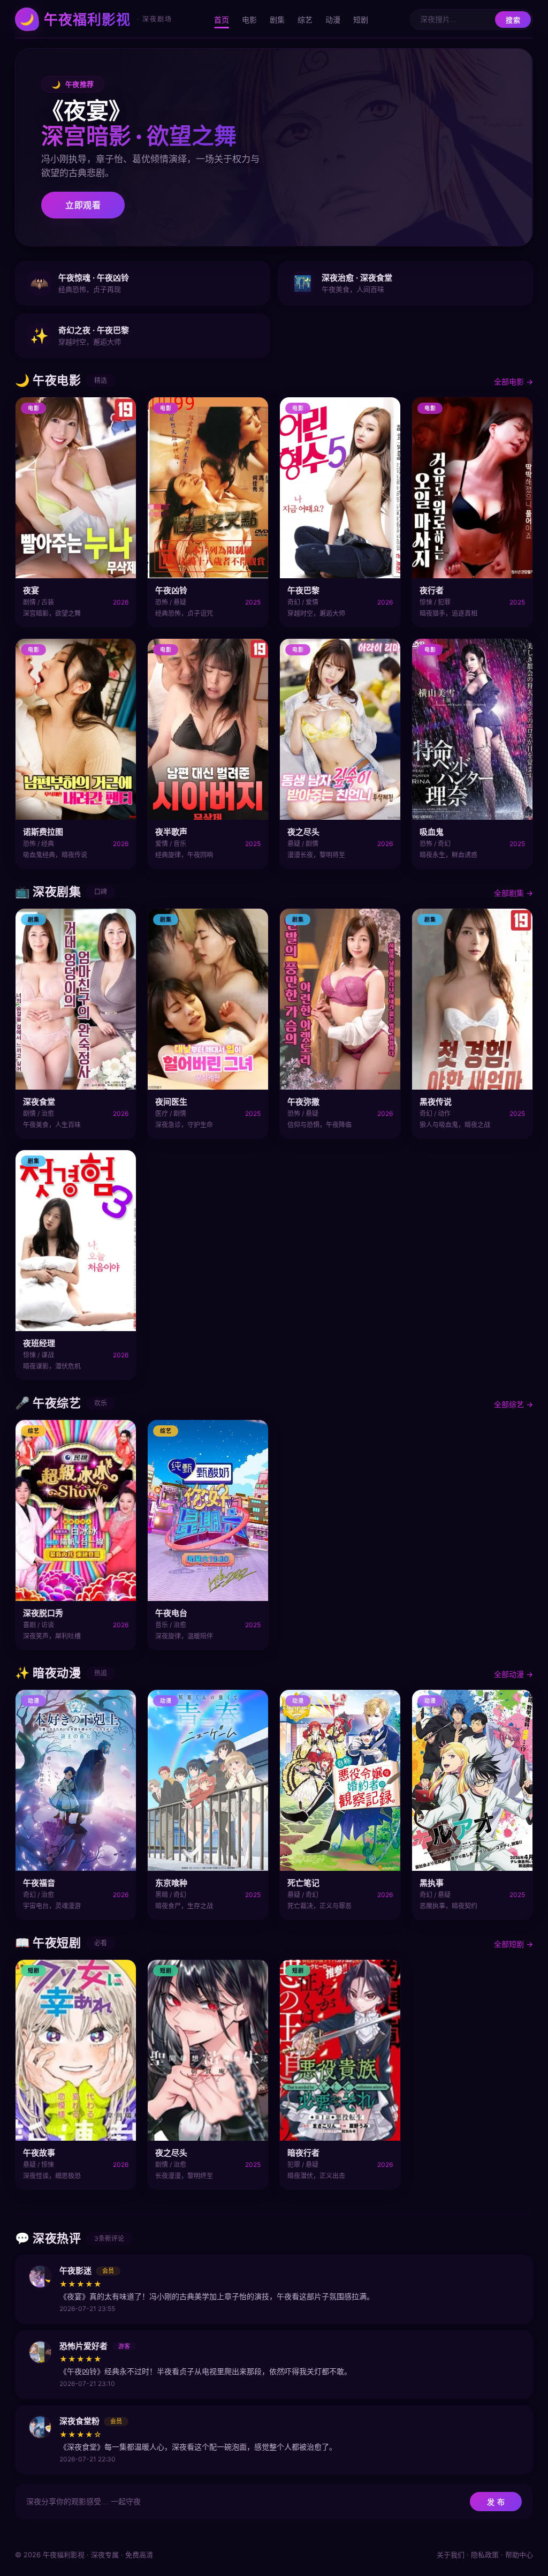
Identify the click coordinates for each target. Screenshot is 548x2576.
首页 (222, 20)
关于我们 (451, 2555)
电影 (249, 20)
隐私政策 (485, 2555)
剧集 (277, 20)
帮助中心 (519, 2555)
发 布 (496, 2502)
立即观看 (83, 205)
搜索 (513, 20)
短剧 (361, 20)
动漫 (333, 20)
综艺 (305, 20)
